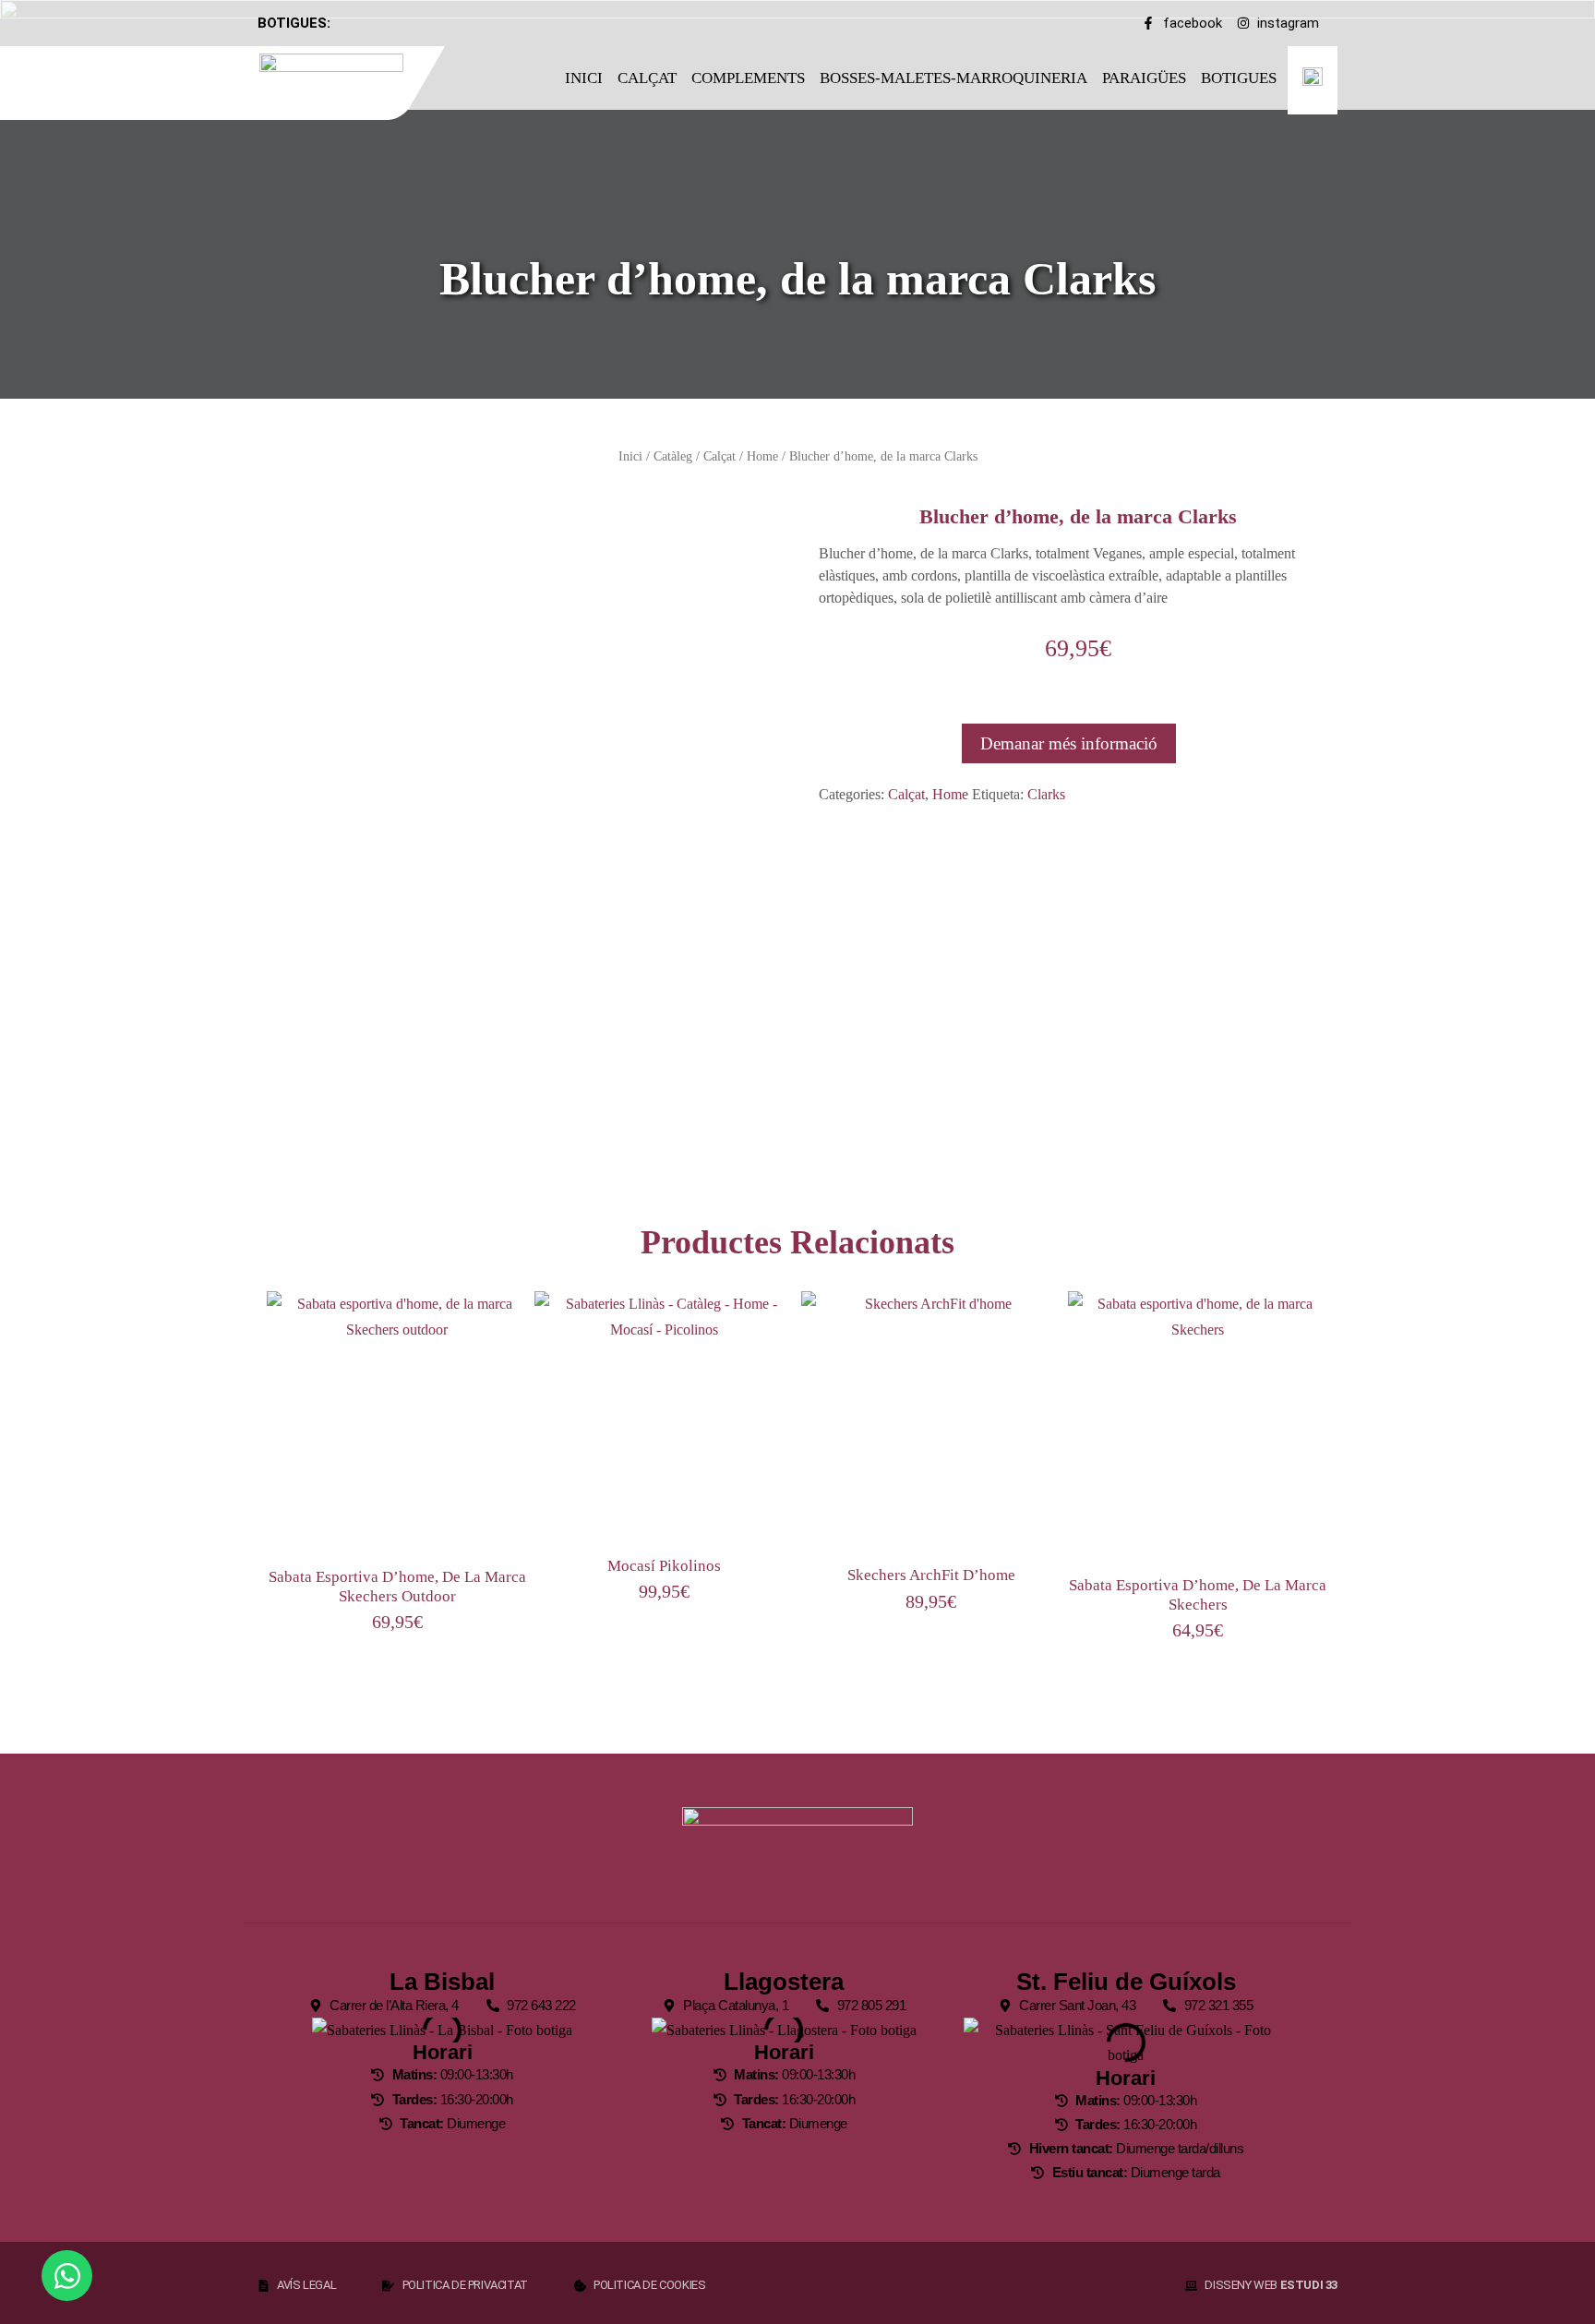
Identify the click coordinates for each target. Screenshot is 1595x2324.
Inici (584, 78)
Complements (748, 78)
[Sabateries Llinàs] (343, 80)
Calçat (647, 78)
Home (762, 456)
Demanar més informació (1069, 743)
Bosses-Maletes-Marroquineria (953, 78)
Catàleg (673, 456)
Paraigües (1144, 78)
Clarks (1046, 794)
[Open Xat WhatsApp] (67, 2276)
